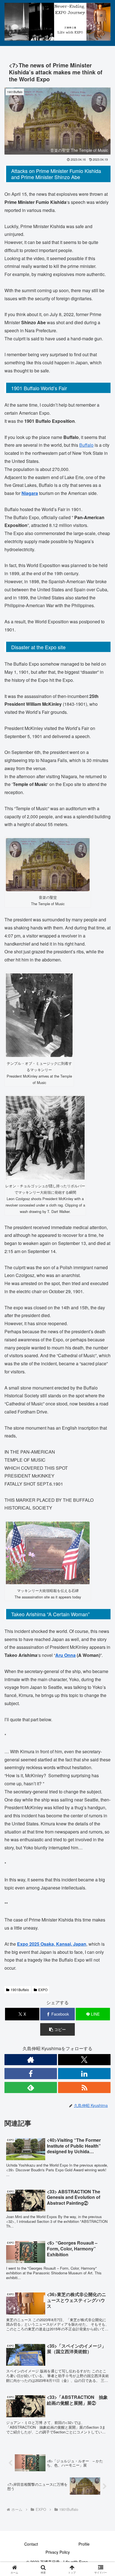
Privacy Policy (58, 2552)
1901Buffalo (20, 1990)
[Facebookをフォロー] (31, 2074)
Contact (31, 2544)
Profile (84, 2544)
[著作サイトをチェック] (31, 2060)
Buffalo (86, 445)
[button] (57, 2029)
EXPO (43, 1990)
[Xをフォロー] (84, 2060)
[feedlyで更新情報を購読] (31, 2087)
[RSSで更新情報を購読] (84, 2087)
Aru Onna (65, 1655)
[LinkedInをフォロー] (84, 2074)
